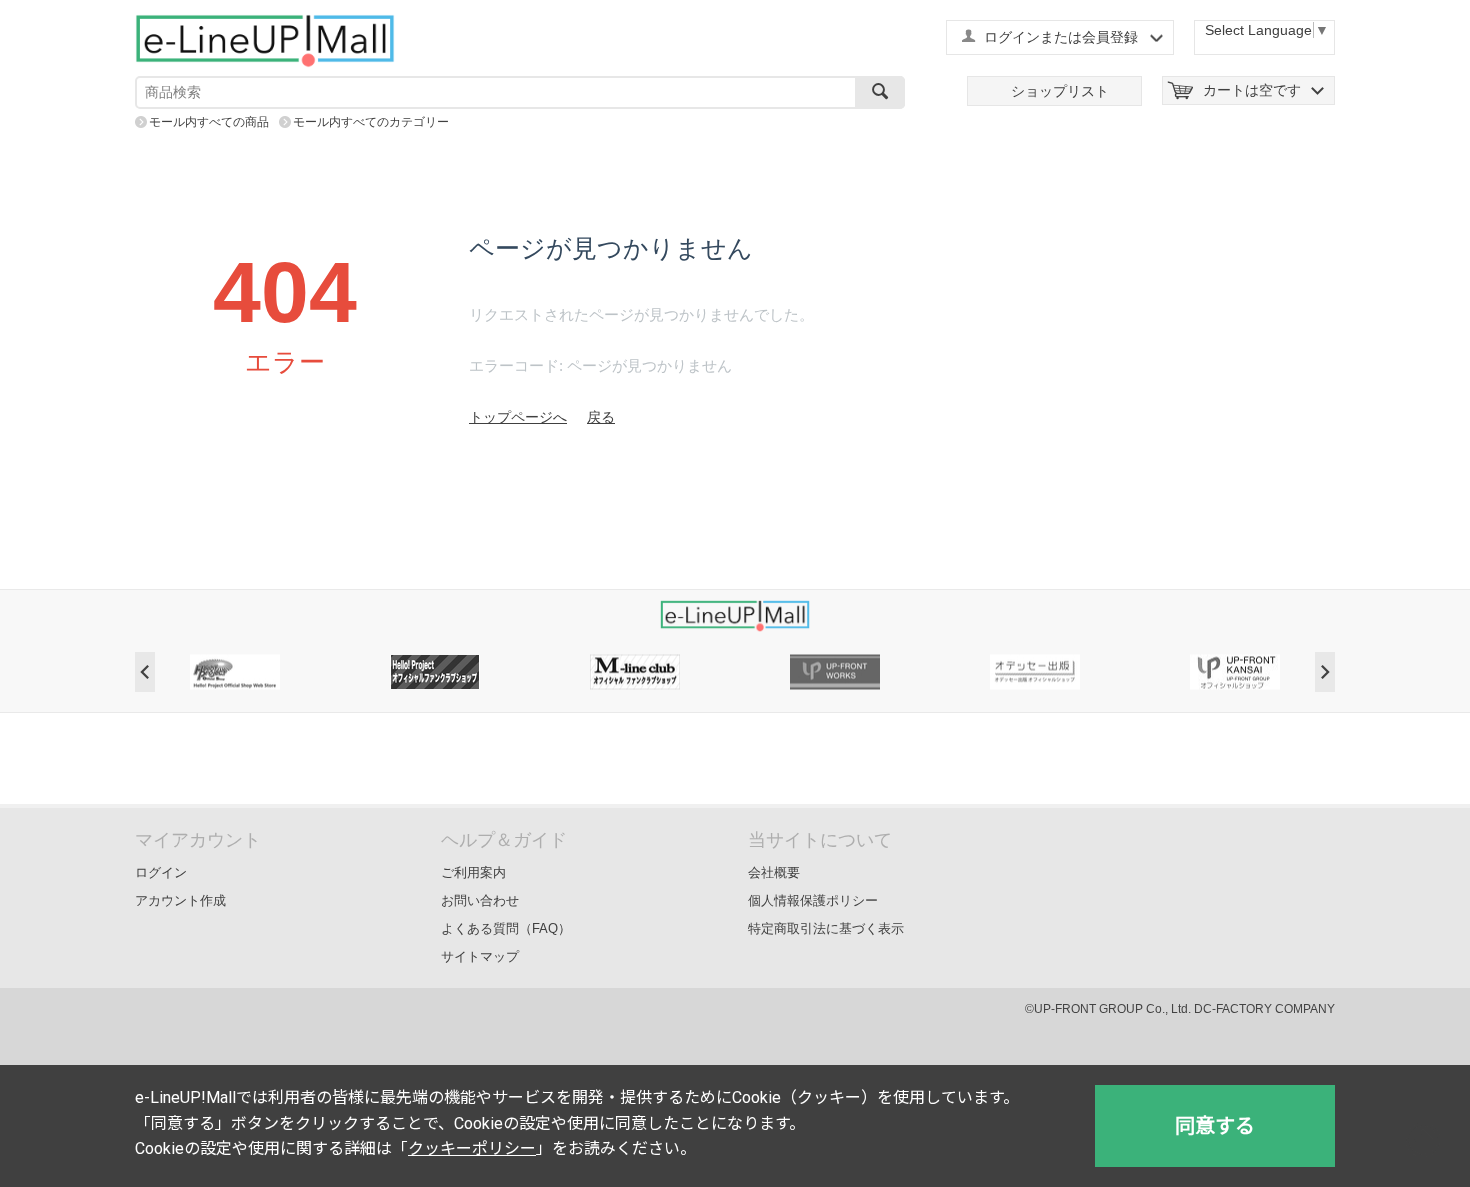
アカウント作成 (180, 900)
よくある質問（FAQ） (506, 928)
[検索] (880, 92)
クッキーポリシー (472, 1148)
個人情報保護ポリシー (813, 900)
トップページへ (518, 417)
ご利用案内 (473, 872)
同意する (1215, 1126)
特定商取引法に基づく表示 (826, 928)
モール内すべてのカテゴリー (371, 122)
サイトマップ (480, 956)
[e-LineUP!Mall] (265, 40)
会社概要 (774, 872)
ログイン (161, 872)
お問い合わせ (480, 900)
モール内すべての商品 (209, 122)
